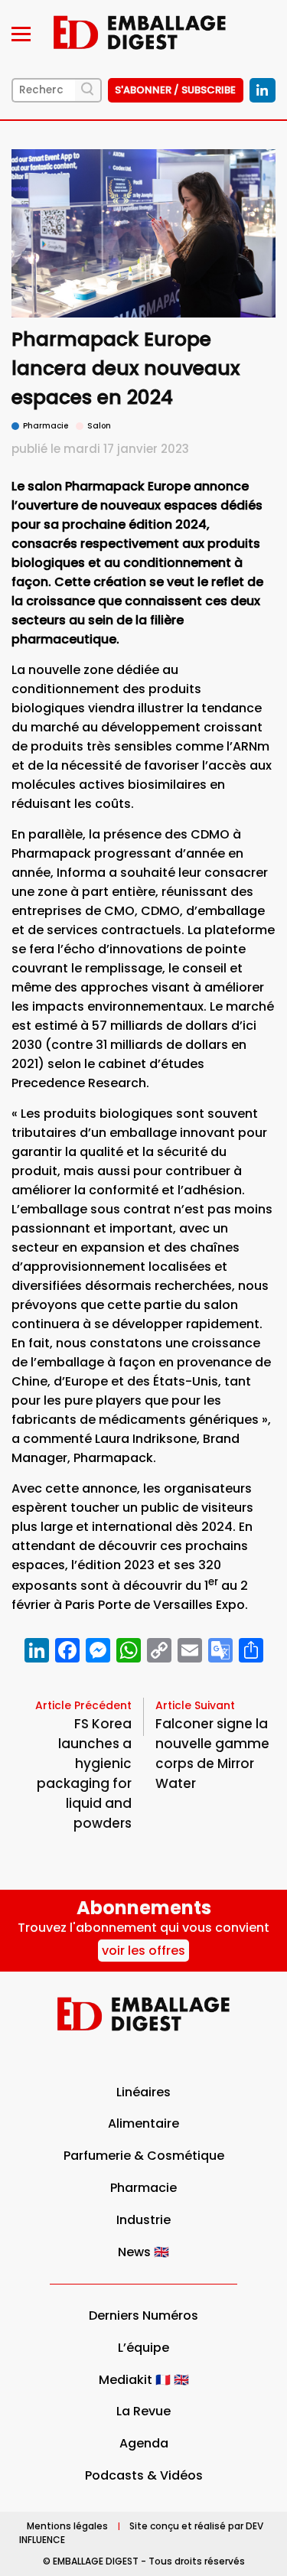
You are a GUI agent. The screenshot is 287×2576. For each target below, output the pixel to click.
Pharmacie (143, 2188)
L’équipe (143, 2348)
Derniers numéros (143, 2315)
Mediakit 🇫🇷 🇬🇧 (144, 2380)
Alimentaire (143, 2123)
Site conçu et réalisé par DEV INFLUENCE (141, 2533)
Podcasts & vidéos (144, 2475)
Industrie (143, 2220)
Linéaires (143, 2092)
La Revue (143, 2411)
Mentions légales (67, 2526)
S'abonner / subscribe (175, 90)
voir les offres (143, 1951)
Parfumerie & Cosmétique (144, 2156)
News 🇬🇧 (143, 2252)
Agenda (144, 2443)
